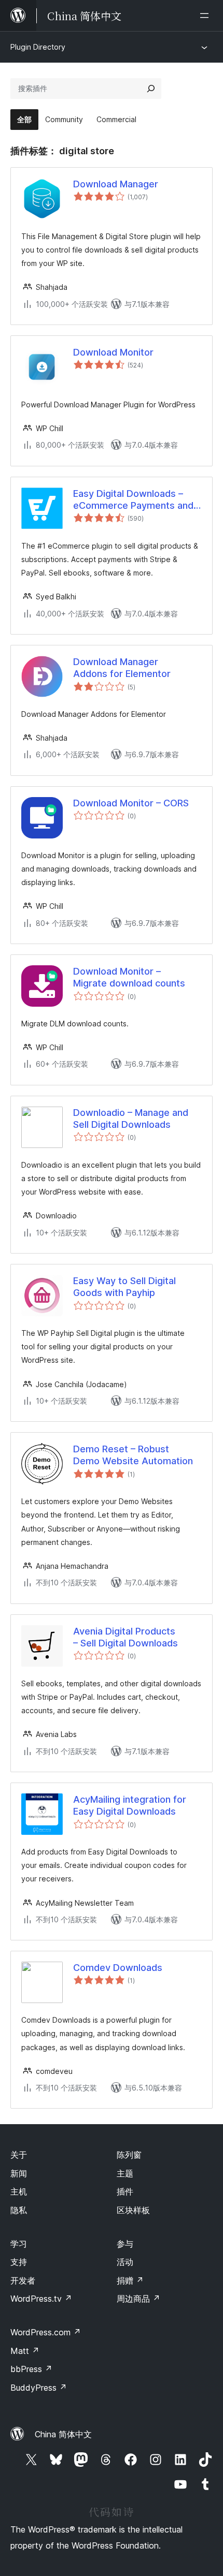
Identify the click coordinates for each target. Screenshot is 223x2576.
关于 (19, 2155)
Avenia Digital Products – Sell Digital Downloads (126, 1637)
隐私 (19, 2210)
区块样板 (133, 2210)
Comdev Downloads (118, 1968)
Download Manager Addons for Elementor (122, 668)
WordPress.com (46, 2332)
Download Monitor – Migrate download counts (129, 977)
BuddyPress (39, 2388)
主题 (125, 2173)
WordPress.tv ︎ (41, 2299)
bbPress (31, 2369)
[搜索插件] (151, 89)
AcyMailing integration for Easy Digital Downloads (130, 1805)
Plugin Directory (38, 47)
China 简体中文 (63, 2434)
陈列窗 (129, 2155)
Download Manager (116, 184)
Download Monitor (113, 352)
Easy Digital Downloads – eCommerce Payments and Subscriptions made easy (133, 500)
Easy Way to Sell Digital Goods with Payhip (124, 1287)
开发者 (23, 2280)
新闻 (19, 2173)
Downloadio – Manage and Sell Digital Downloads (131, 1118)
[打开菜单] (206, 16)
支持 (19, 2262)
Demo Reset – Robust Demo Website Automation (133, 1455)
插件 (125, 2191)
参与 (125, 2244)
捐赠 (130, 2280)
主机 (19, 2191)
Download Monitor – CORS (131, 803)
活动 (125, 2262)
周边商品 (138, 2299)
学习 (19, 2244)
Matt (25, 2351)
